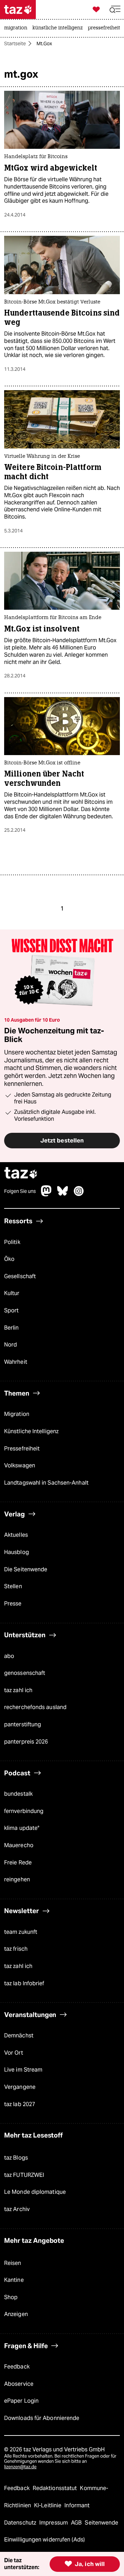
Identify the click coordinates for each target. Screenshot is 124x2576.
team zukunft (21, 1932)
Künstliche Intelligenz (31, 1431)
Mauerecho (19, 1845)
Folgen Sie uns (20, 1191)
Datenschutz (21, 2523)
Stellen (13, 1586)
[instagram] (79, 1194)
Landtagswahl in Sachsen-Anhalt (46, 1483)
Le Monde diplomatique (35, 2192)
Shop (11, 2297)
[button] (115, 9)
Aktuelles (16, 1535)
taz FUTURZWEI (24, 2175)
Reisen (13, 2263)
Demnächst (19, 2035)
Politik (12, 1242)
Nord (11, 1345)
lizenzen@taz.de (20, 2467)
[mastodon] (46, 1194)
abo (9, 1656)
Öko (9, 1259)
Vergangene (20, 2087)
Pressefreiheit (22, 1449)
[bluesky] (63, 1194)
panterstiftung (23, 1724)
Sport (11, 1310)
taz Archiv (17, 2209)
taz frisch (16, 1949)
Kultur (12, 1293)
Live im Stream (23, 2070)
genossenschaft (25, 1673)
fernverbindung (24, 1811)
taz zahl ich (18, 1690)
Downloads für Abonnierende (42, 2418)
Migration (17, 1414)
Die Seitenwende (26, 1569)
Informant (77, 2505)
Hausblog (17, 1552)
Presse (13, 1604)
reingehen (17, 1879)
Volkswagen (20, 1465)
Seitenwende (101, 2523)
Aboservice (19, 2384)
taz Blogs (16, 2158)
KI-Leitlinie (48, 2505)
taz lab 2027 (20, 2104)
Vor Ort (14, 2053)
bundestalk (18, 1794)
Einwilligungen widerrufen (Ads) (44, 2540)
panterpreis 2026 (26, 1742)
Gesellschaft (20, 1276)
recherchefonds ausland (35, 1707)
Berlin (12, 1328)
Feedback (17, 2367)
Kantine (14, 2280)
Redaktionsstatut (56, 2488)
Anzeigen (16, 2314)
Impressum (54, 2523)
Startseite (15, 44)
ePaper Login (21, 2401)
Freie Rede (18, 1863)
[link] (17, 28)
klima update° (22, 1828)
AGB (77, 2523)
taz (21, 1174)
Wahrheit (16, 1362)
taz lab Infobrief (24, 1983)
